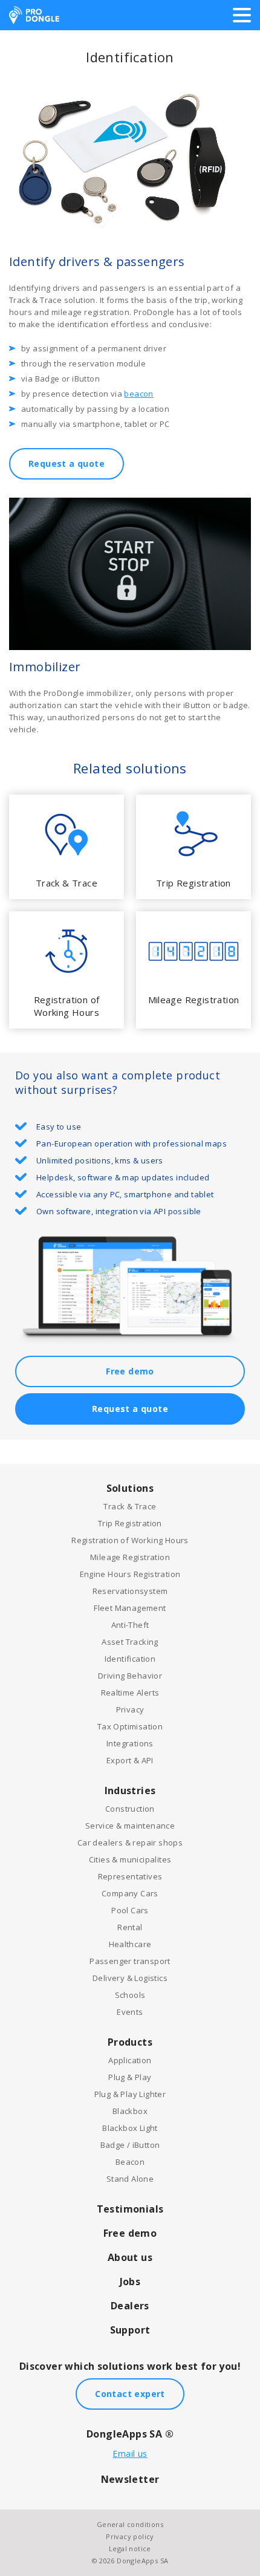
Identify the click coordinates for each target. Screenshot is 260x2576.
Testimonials (130, 2209)
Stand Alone (130, 2179)
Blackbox (130, 2111)
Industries (130, 1791)
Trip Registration (130, 1523)
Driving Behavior (130, 1676)
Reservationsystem (130, 1591)
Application (130, 2060)
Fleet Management (130, 1608)
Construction (130, 1809)
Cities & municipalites (130, 1859)
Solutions (130, 1488)
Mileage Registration (130, 1557)
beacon (138, 394)
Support (130, 2330)
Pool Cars (130, 1910)
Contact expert (130, 2394)
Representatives (130, 1876)
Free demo (130, 1371)
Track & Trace (130, 1506)
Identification (130, 1659)
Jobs (130, 2282)
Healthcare (130, 1944)
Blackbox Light (130, 2128)
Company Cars (130, 1893)
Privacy (130, 1709)
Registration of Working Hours (130, 1540)
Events (130, 2012)
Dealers (130, 2306)
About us (130, 2257)
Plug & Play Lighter (130, 2094)
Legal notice (130, 2548)
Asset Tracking (130, 1642)
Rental (130, 1927)
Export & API (130, 1760)
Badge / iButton (130, 2145)
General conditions (130, 2524)
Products (130, 2042)
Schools (130, 1995)
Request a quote (67, 463)
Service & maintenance (130, 1826)
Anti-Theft (130, 1625)
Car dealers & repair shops (130, 1843)
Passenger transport (130, 1961)
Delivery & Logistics (130, 1978)
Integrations (130, 1743)
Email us (130, 2454)
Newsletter (130, 2479)
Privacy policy (130, 2536)
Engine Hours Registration (130, 1574)
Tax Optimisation (130, 1726)
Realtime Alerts (130, 1693)
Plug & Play (130, 2077)
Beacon (130, 2162)
